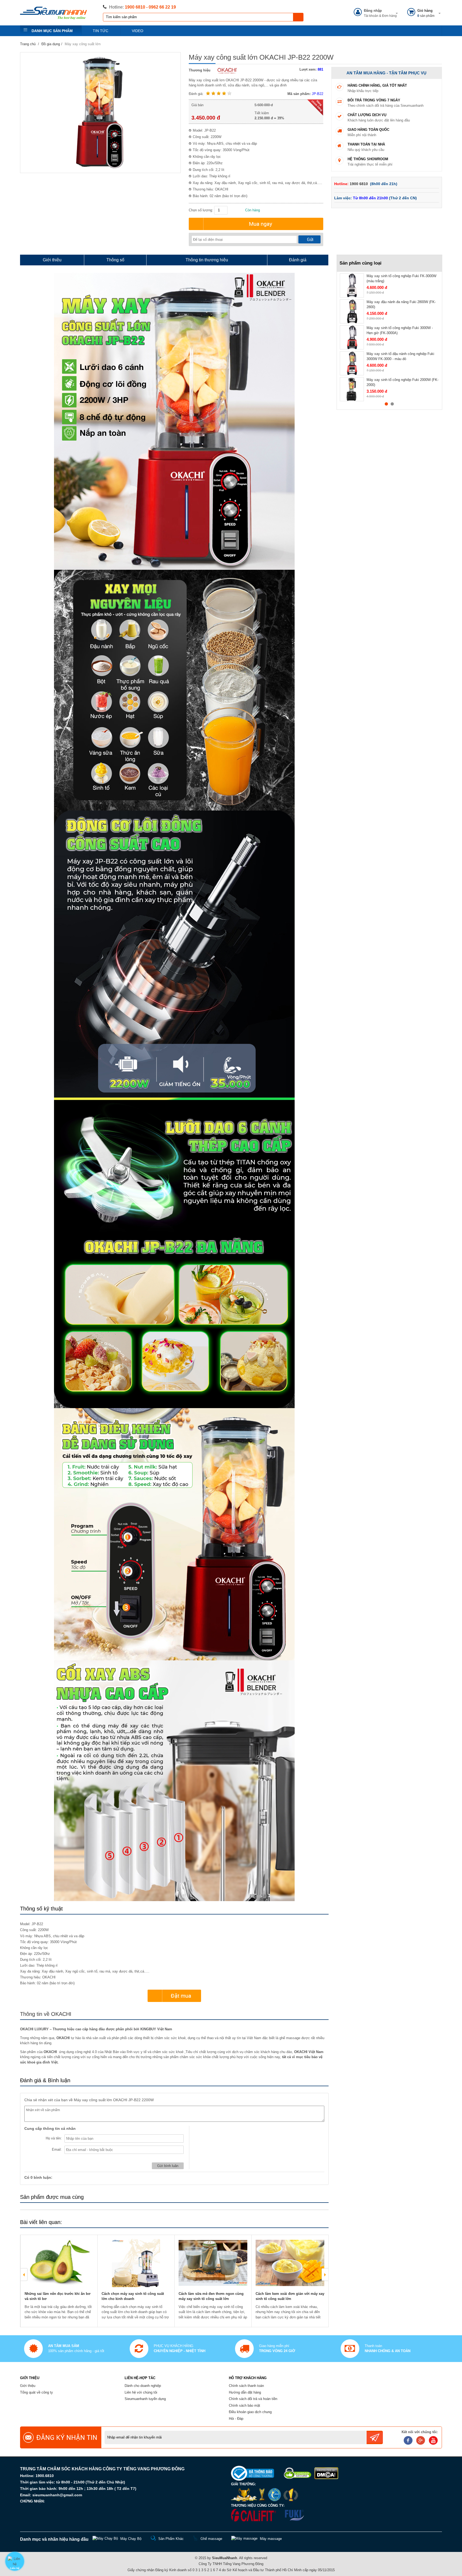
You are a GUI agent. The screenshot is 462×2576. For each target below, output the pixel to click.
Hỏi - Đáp (236, 2419)
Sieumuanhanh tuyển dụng (145, 2399)
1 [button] (386, 404)
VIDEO (138, 31)
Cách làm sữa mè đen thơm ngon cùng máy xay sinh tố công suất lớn (211, 2296)
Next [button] (325, 2275)
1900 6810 (359, 184)
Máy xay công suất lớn (83, 44)
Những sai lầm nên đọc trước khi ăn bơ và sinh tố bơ (57, 2296)
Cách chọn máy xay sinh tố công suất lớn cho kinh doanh (133, 2296)
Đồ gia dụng (51, 44)
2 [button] (392, 404)
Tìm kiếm (298, 17)
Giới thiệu (28, 2386)
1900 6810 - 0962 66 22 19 (150, 7)
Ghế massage (211, 2539)
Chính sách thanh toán (246, 2386)
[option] (59, 2281)
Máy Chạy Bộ (131, 2539)
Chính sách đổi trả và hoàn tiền (253, 2399)
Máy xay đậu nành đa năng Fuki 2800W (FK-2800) (401, 305)
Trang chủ (28, 44)
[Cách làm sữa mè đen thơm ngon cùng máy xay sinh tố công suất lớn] (213, 2263)
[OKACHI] (226, 70)
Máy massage (271, 2539)
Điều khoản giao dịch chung (250, 2412)
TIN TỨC (101, 31)
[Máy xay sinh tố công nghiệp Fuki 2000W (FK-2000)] (352, 389)
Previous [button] (24, 2275)
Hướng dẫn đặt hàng (245, 2392)
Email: (57, 2149)
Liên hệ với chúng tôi (141, 2392)
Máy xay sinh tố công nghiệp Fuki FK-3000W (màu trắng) (401, 279)
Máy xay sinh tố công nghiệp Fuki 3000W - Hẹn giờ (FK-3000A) (400, 330)
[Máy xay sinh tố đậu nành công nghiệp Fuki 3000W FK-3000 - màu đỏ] (352, 363)
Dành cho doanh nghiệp (143, 2386)
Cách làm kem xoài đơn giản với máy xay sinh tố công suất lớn (290, 2296)
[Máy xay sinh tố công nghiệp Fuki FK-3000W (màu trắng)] (352, 285)
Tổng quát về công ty (36, 2392)
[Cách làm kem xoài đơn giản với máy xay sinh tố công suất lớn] (290, 2263)
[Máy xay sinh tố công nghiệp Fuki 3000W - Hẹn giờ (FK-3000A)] (352, 337)
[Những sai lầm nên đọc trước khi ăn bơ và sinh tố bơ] (59, 2263)
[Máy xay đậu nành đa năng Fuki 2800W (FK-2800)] (352, 311)
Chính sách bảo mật (245, 2405)
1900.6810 (45, 2476)
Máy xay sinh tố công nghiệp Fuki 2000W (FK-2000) (403, 382)
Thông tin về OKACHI (46, 2014)
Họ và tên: (54, 2138)
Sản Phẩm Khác (171, 2539)
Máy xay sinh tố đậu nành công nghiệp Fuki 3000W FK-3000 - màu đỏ (400, 356)
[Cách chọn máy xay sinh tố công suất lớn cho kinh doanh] (136, 2263)
